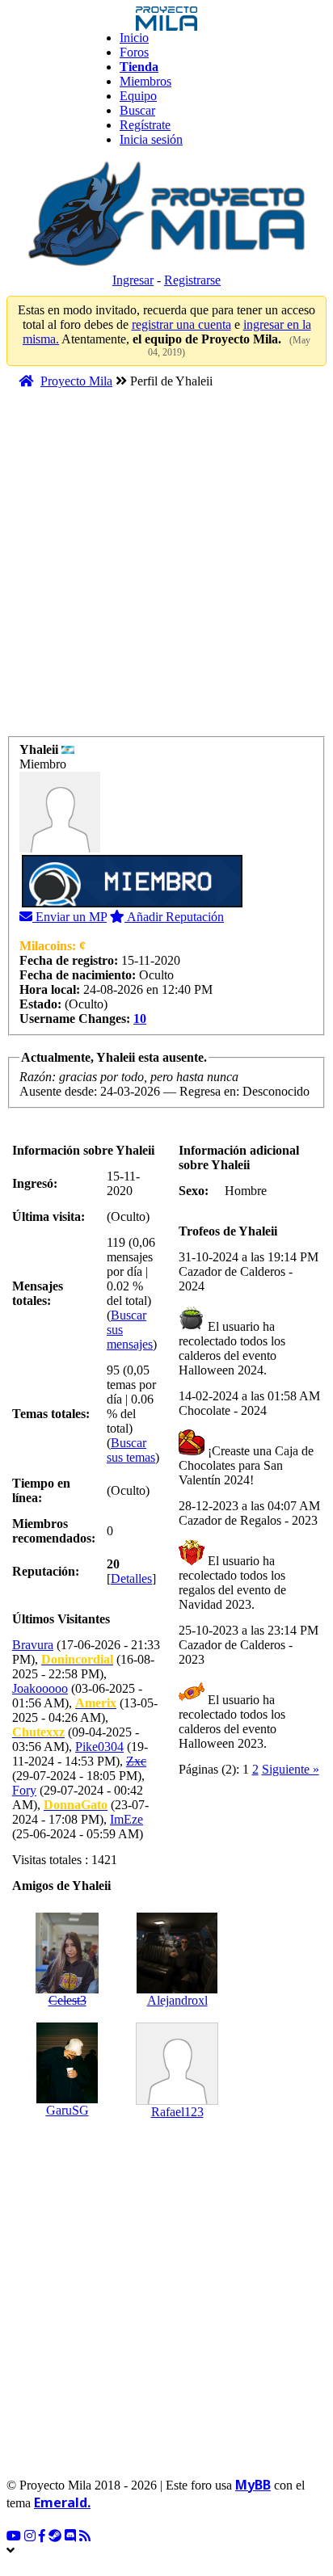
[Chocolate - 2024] (192, 1451)
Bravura (33, 1645)
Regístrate (145, 125)
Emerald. (62, 2502)
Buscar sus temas (131, 1450)
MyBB (253, 2485)
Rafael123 (177, 2112)
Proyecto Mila (76, 381)
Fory (24, 1790)
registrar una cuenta (181, 324)
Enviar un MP (70, 917)
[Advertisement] (166, 570)
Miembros (145, 81)
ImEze (126, 1819)
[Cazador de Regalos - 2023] (192, 1561)
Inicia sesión (151, 139)
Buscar (137, 110)
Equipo (138, 96)
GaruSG (67, 2110)
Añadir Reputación (174, 917)
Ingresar (133, 280)
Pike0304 (99, 1747)
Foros (134, 52)
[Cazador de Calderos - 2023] (192, 1700)
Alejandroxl (177, 2000)
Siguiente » (291, 1769)
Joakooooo (40, 1688)
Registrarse (192, 280)
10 (140, 1019)
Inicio (134, 38)
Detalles (131, 1578)
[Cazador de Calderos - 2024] (192, 1326)
